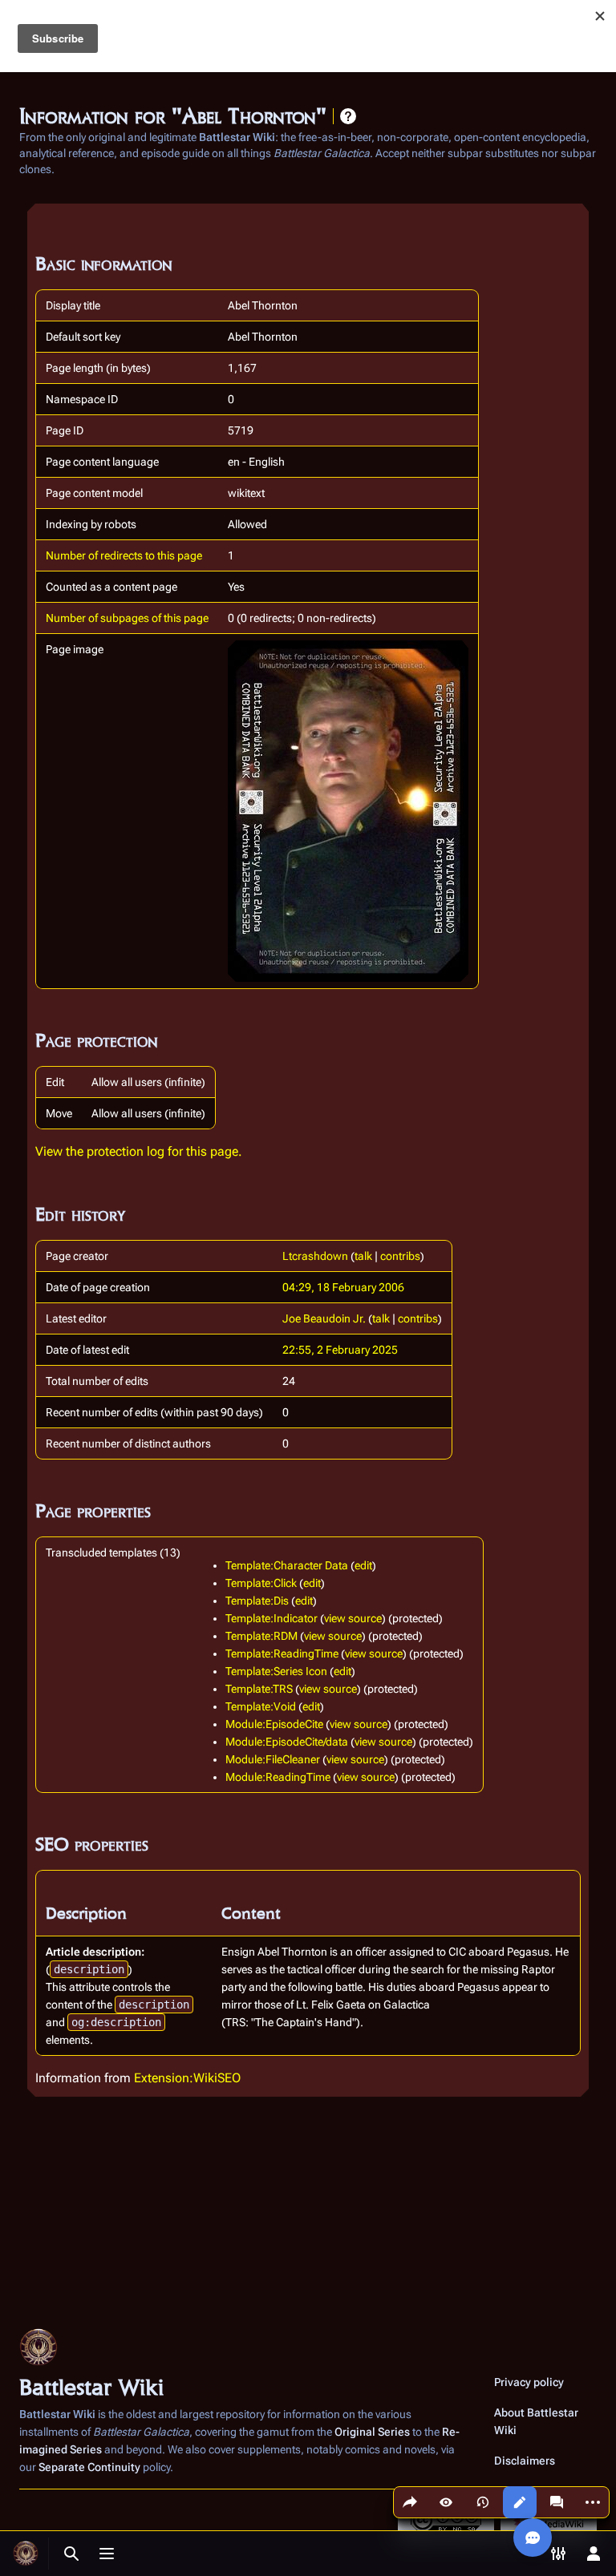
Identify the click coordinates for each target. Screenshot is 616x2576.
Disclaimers (525, 2461)
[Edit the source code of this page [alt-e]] (520, 2502)
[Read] (446, 2502)
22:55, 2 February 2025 (340, 1350)
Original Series (372, 2432)
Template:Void (261, 1706)
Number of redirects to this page (124, 555)
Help (348, 116)
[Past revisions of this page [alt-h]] (483, 2502)
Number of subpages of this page (127, 618)
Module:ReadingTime (278, 1777)
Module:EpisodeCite (274, 1724)
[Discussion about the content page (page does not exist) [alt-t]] (557, 2502)
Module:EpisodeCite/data (287, 1742)
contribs (400, 1256)
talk (363, 1256)
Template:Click (261, 1583)
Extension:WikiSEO (187, 2078)
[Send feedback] (533, 2538)
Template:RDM (261, 1636)
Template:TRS (259, 1689)
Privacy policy (529, 2382)
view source (353, 1618)
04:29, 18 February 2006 (343, 1287)
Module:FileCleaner (273, 1759)
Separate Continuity (89, 2467)
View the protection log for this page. (139, 1151)
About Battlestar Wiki (536, 2421)
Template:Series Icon (276, 1671)
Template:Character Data (287, 1565)
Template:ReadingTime (282, 1653)
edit (363, 1565)
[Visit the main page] (26, 2554)
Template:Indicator (272, 1618)
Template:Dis (257, 1601)
